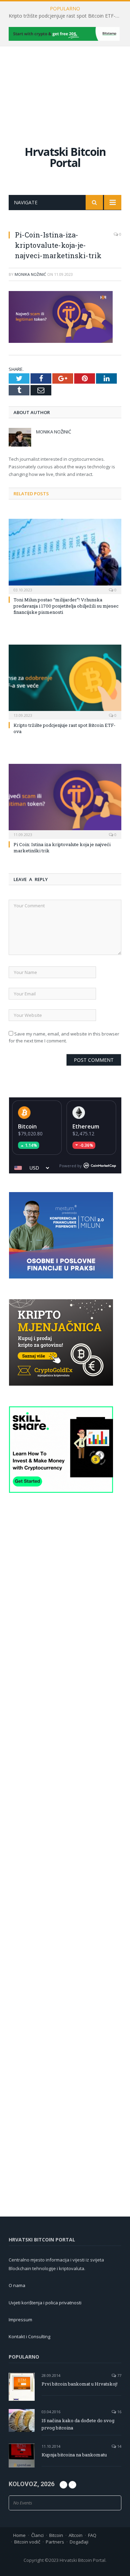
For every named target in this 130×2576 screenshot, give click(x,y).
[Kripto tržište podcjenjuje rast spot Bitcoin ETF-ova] (65, 681)
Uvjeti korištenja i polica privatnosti (45, 2303)
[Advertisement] (65, 89)
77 (119, 2375)
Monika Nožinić (30, 274)
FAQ (92, 2535)
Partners (55, 2542)
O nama (17, 2285)
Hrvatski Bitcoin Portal (65, 157)
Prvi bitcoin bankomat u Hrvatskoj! (80, 2384)
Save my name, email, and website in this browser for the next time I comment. (64, 1037)
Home (19, 2535)
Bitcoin (27, 1126)
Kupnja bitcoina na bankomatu (74, 2455)
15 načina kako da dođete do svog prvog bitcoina (78, 2424)
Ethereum (86, 1126)
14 (119, 2446)
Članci (37, 2535)
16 (119, 2412)
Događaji (79, 2542)
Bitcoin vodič (27, 2542)
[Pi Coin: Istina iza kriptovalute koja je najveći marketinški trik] (65, 801)
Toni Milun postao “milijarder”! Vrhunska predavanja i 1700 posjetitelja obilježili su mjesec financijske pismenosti (66, 606)
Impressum (20, 2320)
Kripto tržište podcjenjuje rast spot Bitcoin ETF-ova (66, 16)
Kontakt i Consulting (29, 2336)
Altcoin (76, 2535)
